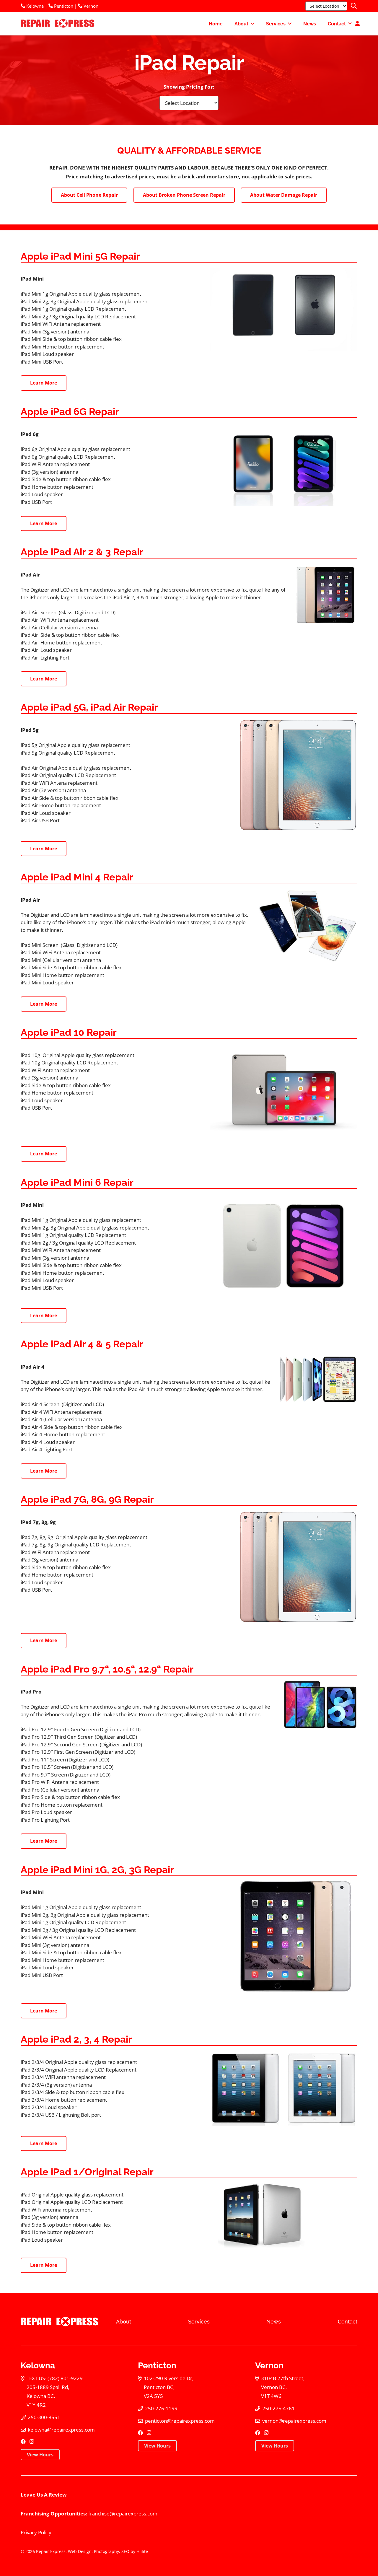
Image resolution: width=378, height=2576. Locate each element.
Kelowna (34, 6)
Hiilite (142, 2551)
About (124, 2322)
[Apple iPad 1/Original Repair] (283, 2215)
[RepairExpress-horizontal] (57, 24)
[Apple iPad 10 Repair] (283, 1090)
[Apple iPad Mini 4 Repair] (307, 925)
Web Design (80, 2551)
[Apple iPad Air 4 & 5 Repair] (318, 1379)
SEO (125, 2551)
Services (199, 2322)
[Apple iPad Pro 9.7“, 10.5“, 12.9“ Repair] (318, 1705)
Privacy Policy (36, 2532)
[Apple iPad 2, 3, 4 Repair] (283, 2088)
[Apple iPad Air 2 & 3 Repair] (326, 594)
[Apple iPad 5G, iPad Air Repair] (298, 775)
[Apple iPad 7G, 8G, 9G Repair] (298, 1567)
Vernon (90, 6)
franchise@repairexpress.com (123, 2514)
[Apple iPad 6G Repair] (283, 464)
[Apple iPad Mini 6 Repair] (283, 1246)
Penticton (63, 6)
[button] (354, 6)
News (274, 2322)
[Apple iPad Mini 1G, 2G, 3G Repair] (299, 1937)
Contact (348, 2322)
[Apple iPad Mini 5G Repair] (283, 309)
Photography (106, 2551)
